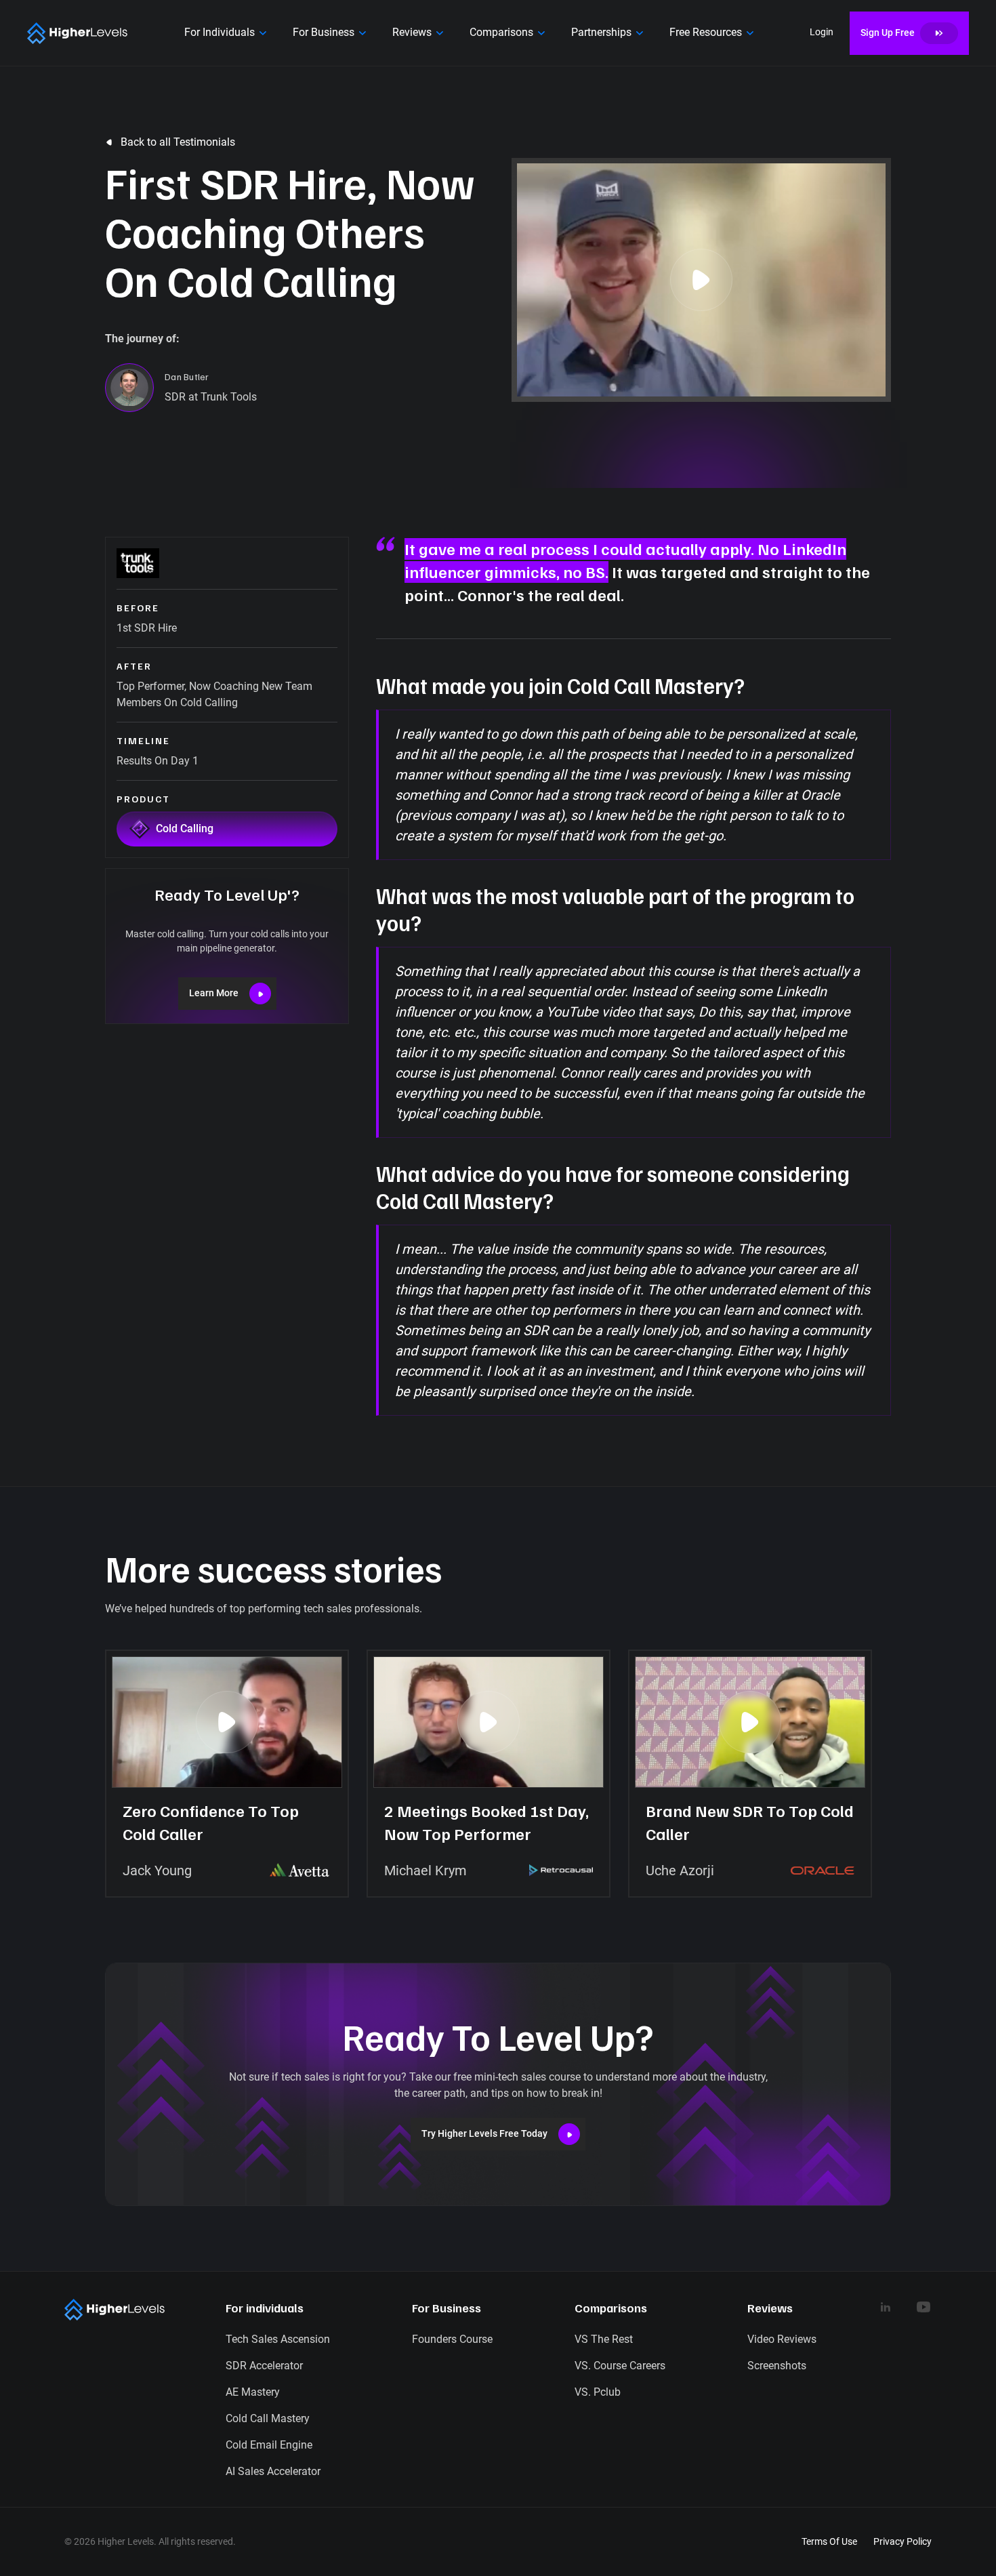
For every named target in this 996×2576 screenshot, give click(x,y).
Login (822, 32)
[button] (228, 33)
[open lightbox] (701, 280)
